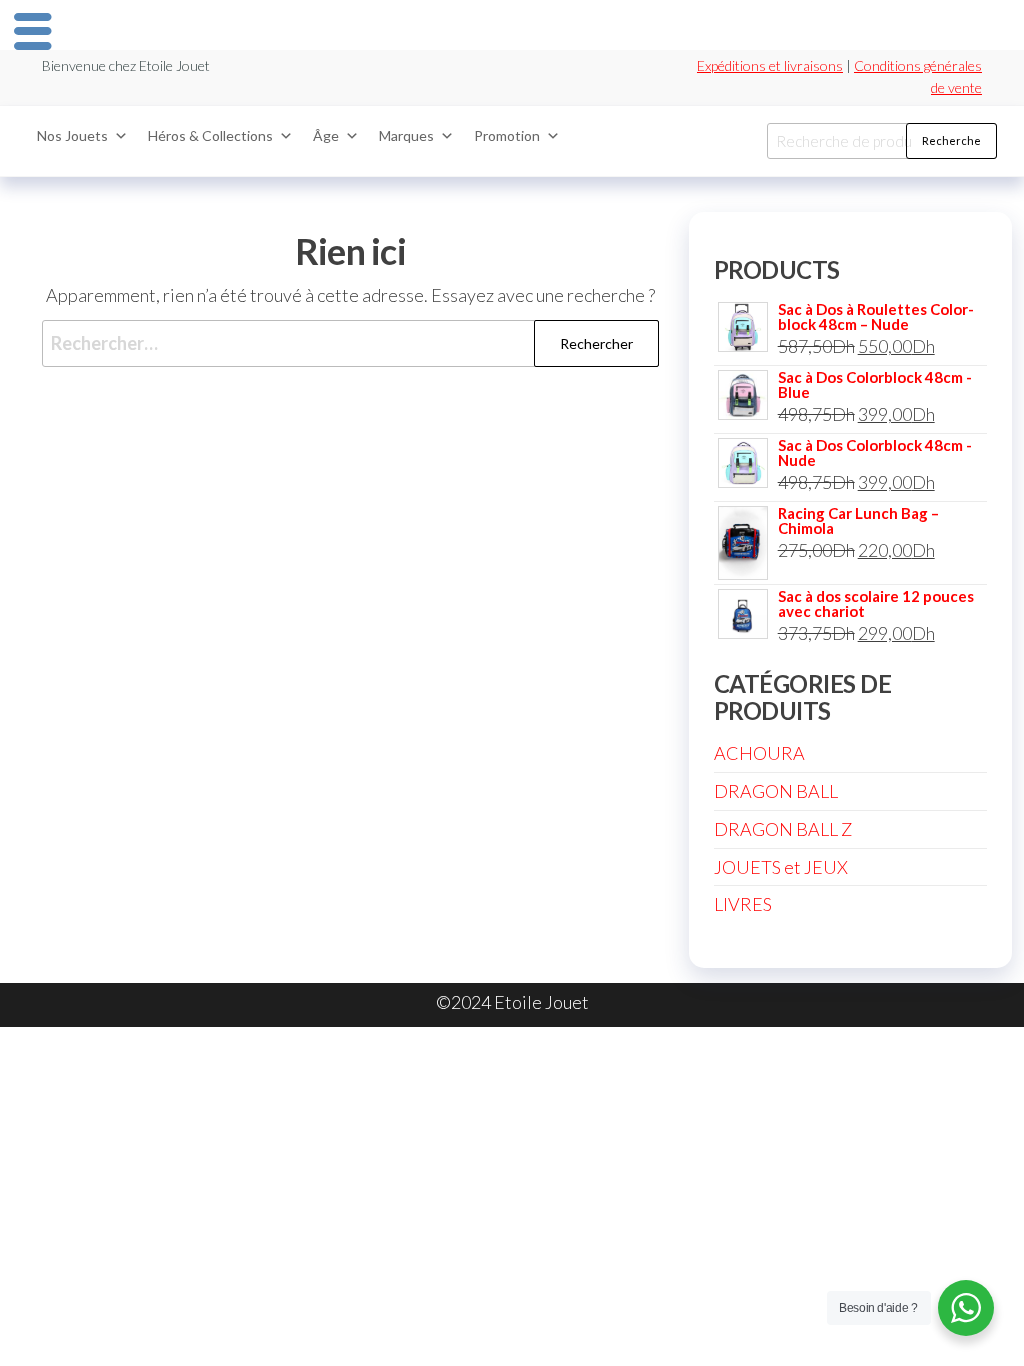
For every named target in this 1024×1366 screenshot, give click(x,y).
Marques (406, 135)
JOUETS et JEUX (781, 867)
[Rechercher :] (350, 343)
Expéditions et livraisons (770, 65)
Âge (326, 135)
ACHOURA (759, 753)
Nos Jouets (72, 135)
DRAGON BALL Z (783, 829)
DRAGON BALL (776, 791)
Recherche (951, 140)
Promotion (507, 135)
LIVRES (743, 904)
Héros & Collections (210, 135)
